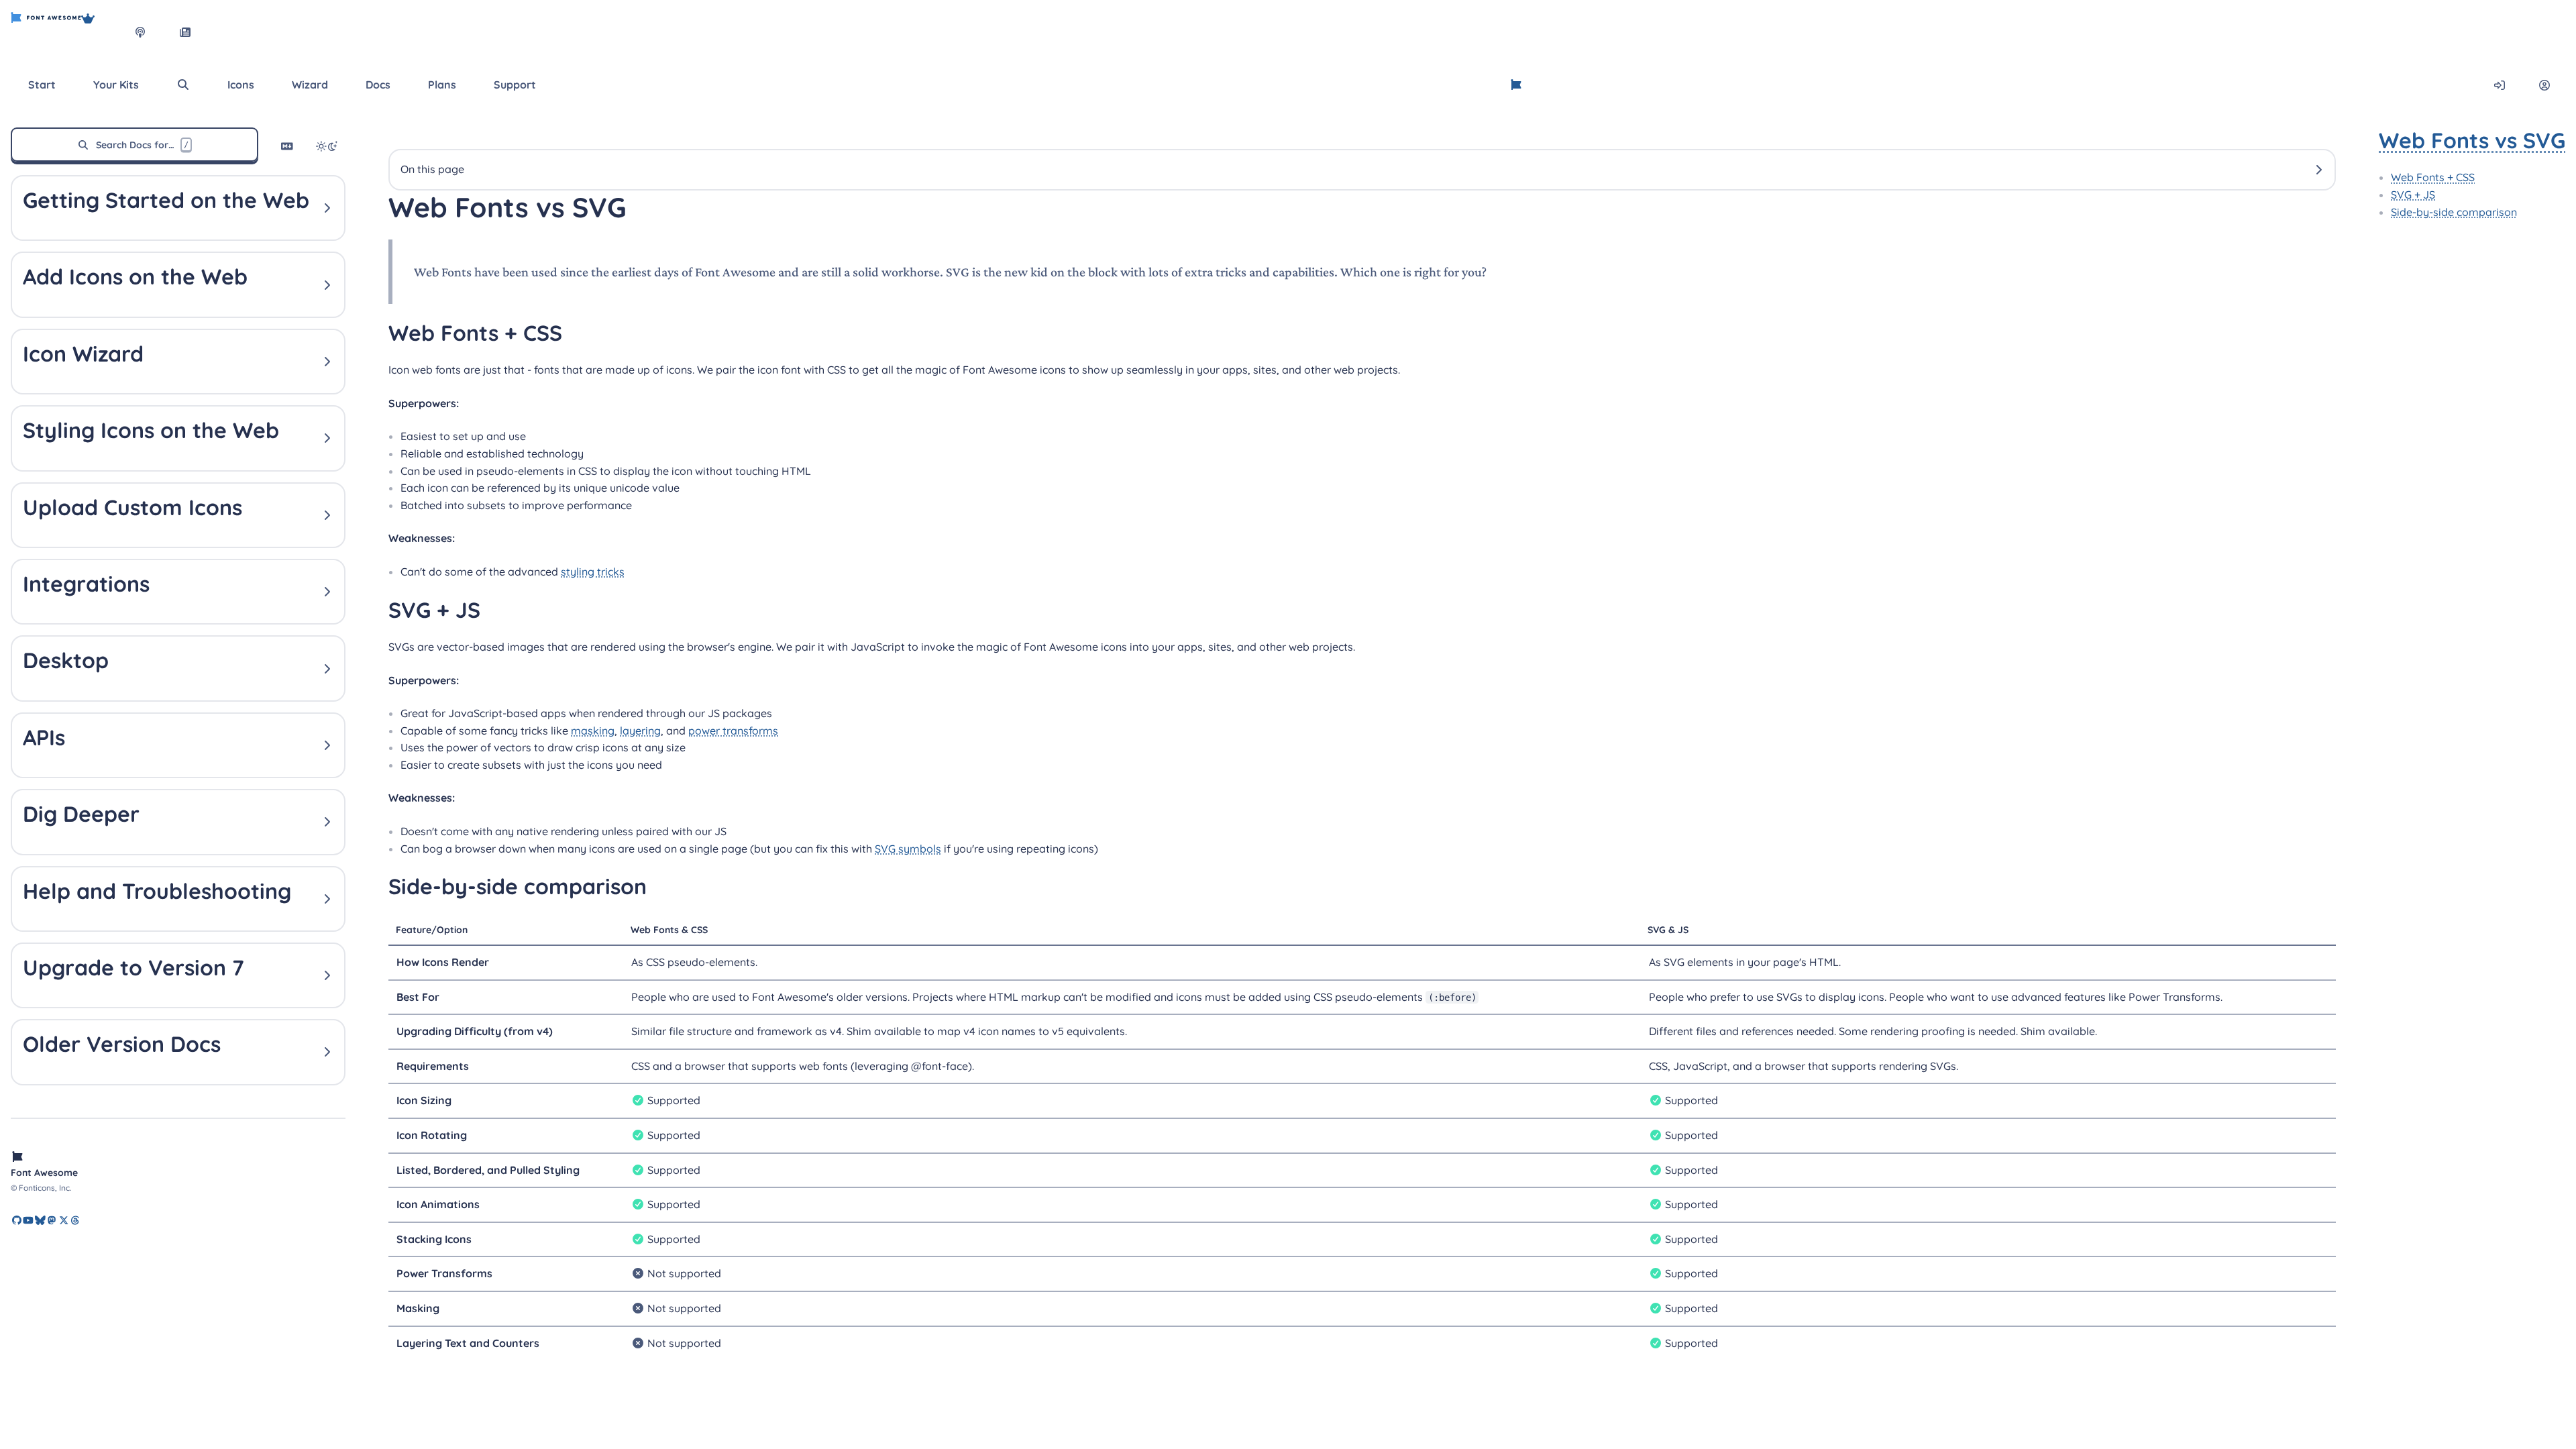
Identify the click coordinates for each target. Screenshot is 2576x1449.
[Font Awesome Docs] (1516, 85)
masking (593, 731)
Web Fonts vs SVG (2472, 140)
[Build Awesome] (101, 32)
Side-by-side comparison (2454, 212)
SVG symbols (908, 849)
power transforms (733, 731)
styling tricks (593, 572)
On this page (432, 169)
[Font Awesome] (46, 32)
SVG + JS (2413, 195)
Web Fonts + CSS (2433, 177)
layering (640, 731)
